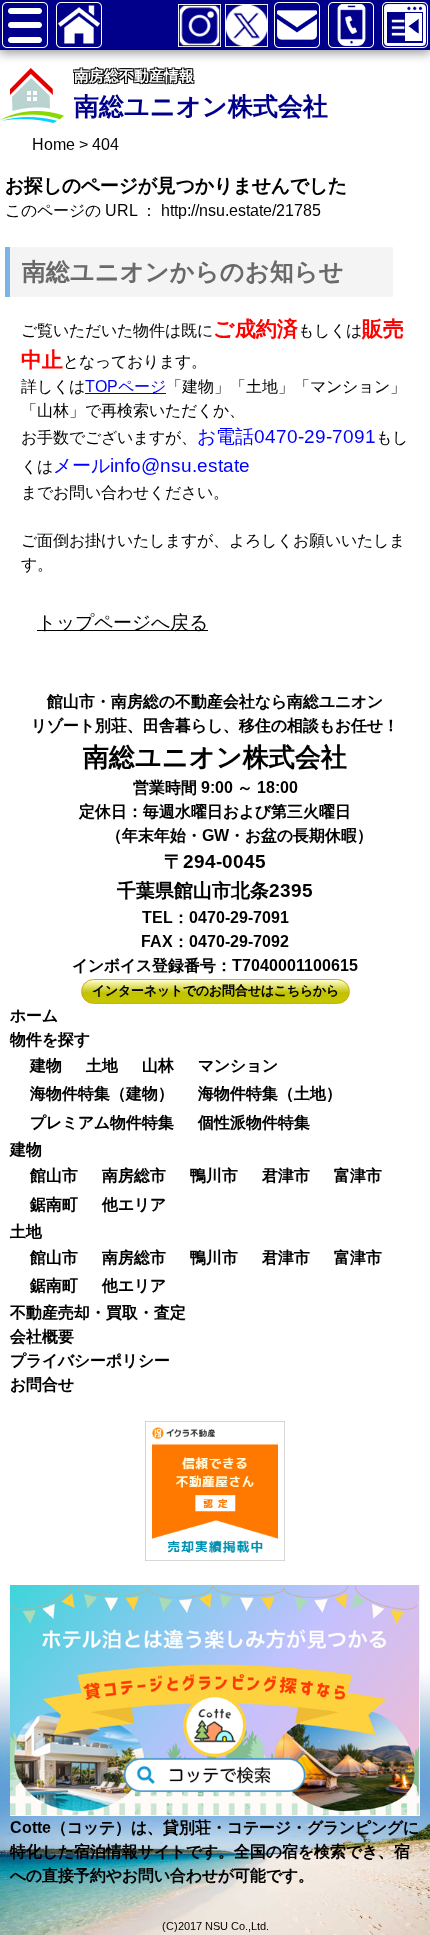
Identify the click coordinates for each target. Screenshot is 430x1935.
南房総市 (134, 1175)
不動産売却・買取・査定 (98, 1312)
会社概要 (42, 1336)
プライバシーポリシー (90, 1360)
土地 (102, 1065)
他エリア (134, 1204)
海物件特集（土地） (270, 1093)
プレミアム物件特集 (102, 1122)
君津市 (286, 1175)
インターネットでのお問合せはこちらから (215, 990)
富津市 (358, 1175)
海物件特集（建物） (102, 1093)
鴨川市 (214, 1175)
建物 (46, 1065)
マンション (238, 1065)
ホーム (34, 1015)
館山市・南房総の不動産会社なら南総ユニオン (215, 701)
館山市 (54, 1175)
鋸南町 (54, 1204)
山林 (158, 1065)
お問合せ (42, 1384)
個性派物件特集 (254, 1122)
